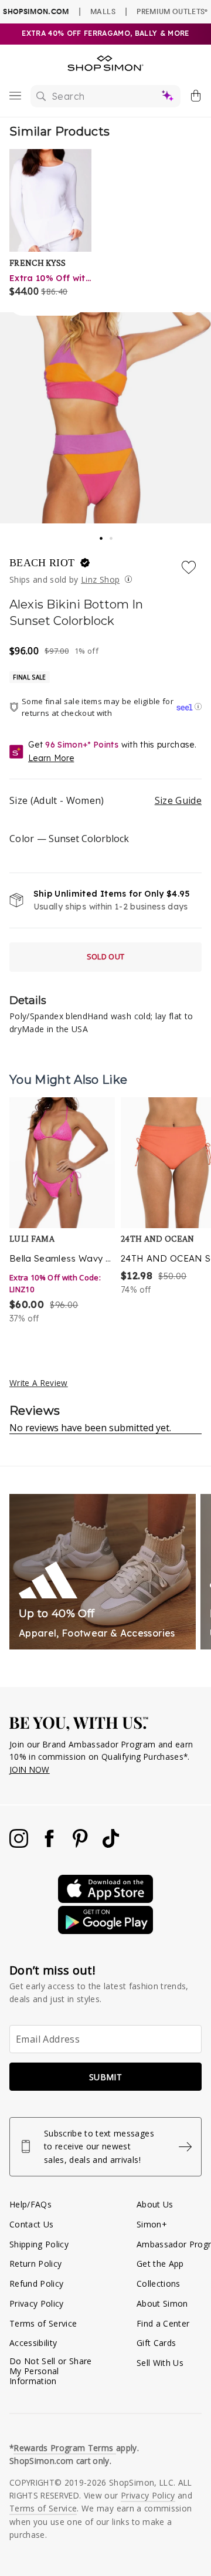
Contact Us (31, 2224)
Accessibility (33, 2343)
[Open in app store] (105, 1900)
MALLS (103, 11)
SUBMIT (105, 2077)
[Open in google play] (105, 1931)
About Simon (162, 2303)
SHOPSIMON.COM (36, 11)
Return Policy (35, 2264)
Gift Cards (156, 2343)
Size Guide (178, 800)
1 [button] (101, 535)
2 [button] (112, 535)
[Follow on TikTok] (111, 1845)
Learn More (51, 758)
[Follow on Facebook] (50, 1845)
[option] (62, 1211)
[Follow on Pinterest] (81, 1845)
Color (69, 839)
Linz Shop (100, 579)
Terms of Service (43, 2323)
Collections (159, 2283)
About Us (155, 2204)
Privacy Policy (37, 2303)
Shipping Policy (39, 2244)
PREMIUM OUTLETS (172, 11)
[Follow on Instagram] (20, 1845)
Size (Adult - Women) (105, 800)
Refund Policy (36, 2283)
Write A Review (39, 1383)
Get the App (160, 2264)
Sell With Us (160, 2363)
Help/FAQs (30, 2204)
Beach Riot (44, 563)
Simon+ (152, 2224)
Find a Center (163, 2323)
